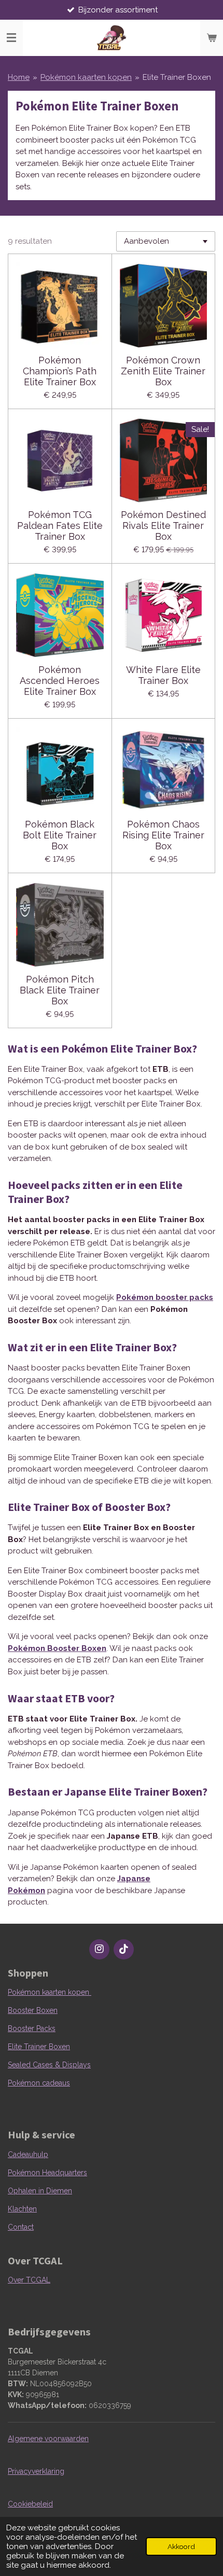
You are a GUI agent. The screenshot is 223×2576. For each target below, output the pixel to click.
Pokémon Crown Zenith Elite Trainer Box (163, 371)
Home (19, 77)
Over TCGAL (29, 2280)
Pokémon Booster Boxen (57, 1648)
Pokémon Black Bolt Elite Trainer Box (60, 835)
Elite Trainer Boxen (177, 77)
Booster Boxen (33, 2010)
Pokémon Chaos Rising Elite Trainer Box (163, 835)
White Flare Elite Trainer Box (163, 675)
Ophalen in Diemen (40, 2191)
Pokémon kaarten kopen (86, 77)
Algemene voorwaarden (48, 2439)
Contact (21, 2227)
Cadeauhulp (28, 2154)
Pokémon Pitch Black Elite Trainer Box (60, 990)
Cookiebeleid (30, 2504)
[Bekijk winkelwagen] (212, 38)
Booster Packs (32, 2028)
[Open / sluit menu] (11, 38)
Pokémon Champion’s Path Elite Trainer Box (60, 371)
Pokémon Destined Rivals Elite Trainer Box (163, 526)
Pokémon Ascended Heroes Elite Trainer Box (60, 681)
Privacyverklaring (36, 2471)
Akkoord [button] (181, 2546)
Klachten (22, 2209)
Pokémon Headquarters (47, 2173)
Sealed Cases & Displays (49, 2065)
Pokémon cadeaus (39, 2083)
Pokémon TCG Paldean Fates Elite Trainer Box (60, 526)
